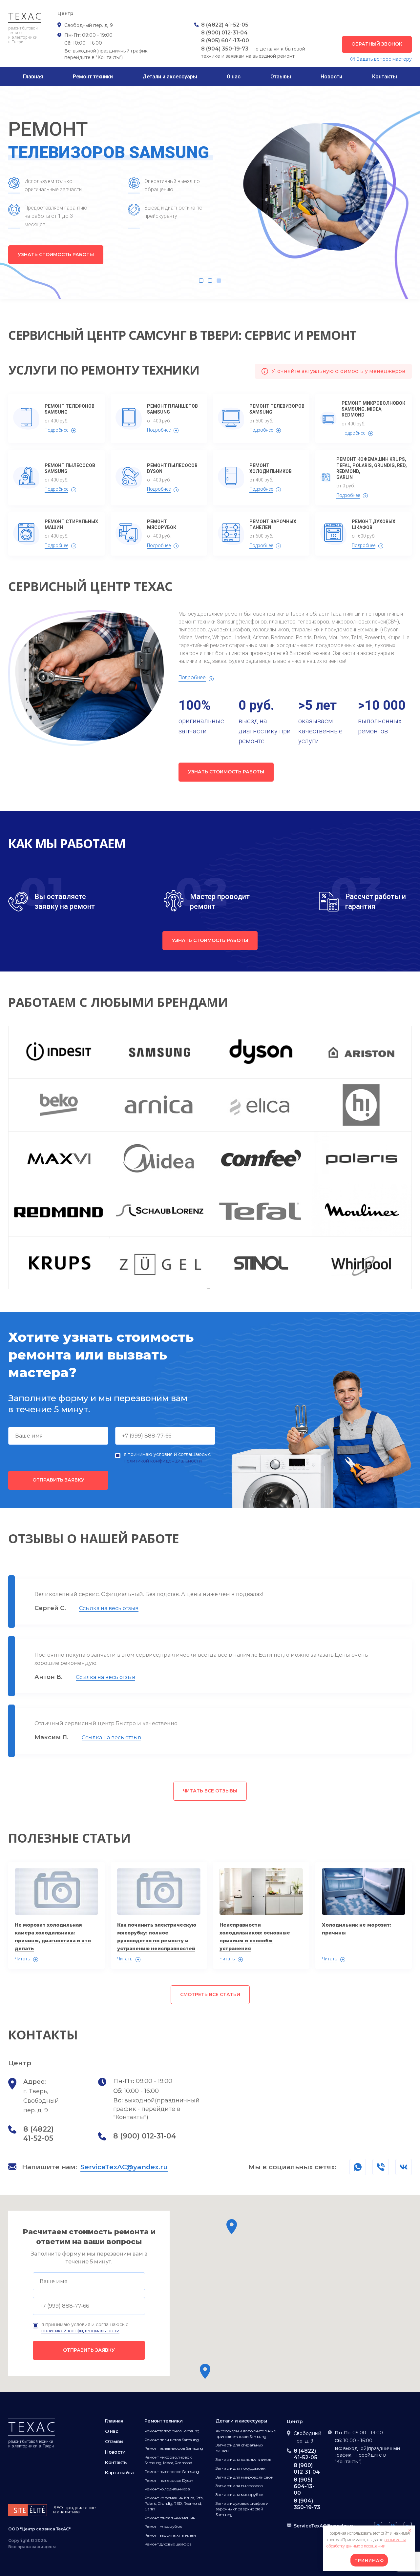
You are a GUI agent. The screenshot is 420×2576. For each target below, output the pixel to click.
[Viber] (358, 2167)
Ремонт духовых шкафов (374, 524)
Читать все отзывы (210, 1791)
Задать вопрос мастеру (384, 59)
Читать (22, 1959)
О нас (234, 77)
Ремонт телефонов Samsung (70, 409)
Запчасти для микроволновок (244, 2477)
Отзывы (281, 77)
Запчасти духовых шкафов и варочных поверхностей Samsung (242, 2509)
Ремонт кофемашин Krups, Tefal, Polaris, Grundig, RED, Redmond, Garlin (372, 468)
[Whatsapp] (381, 2167)
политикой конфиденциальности (163, 1461)
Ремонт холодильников (271, 468)
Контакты (385, 77)
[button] (232, 2227)
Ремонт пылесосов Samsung (70, 468)
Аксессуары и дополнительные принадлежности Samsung (246, 2434)
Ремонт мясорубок (162, 524)
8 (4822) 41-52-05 (225, 25)
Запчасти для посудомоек (240, 2468)
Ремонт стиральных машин (71, 524)
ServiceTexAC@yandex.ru (124, 2167)
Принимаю (369, 2560)
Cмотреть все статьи (210, 1994)
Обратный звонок (377, 44)
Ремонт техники (93, 77)
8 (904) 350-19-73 (225, 49)
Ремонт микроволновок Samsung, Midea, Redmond (373, 409)
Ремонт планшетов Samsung (172, 409)
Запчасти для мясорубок (240, 2494)
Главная (33, 77)
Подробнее (56, 430)
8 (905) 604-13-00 (225, 41)
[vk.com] (404, 2167)
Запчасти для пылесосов (239, 2486)
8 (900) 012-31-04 (224, 33)
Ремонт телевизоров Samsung (277, 409)
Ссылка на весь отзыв (109, 1608)
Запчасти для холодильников (243, 2459)
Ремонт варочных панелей (273, 524)
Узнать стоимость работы (56, 255)
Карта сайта (119, 2473)
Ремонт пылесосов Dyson (172, 468)
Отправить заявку (58, 1480)
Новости (331, 77)
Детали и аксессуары (170, 77)
